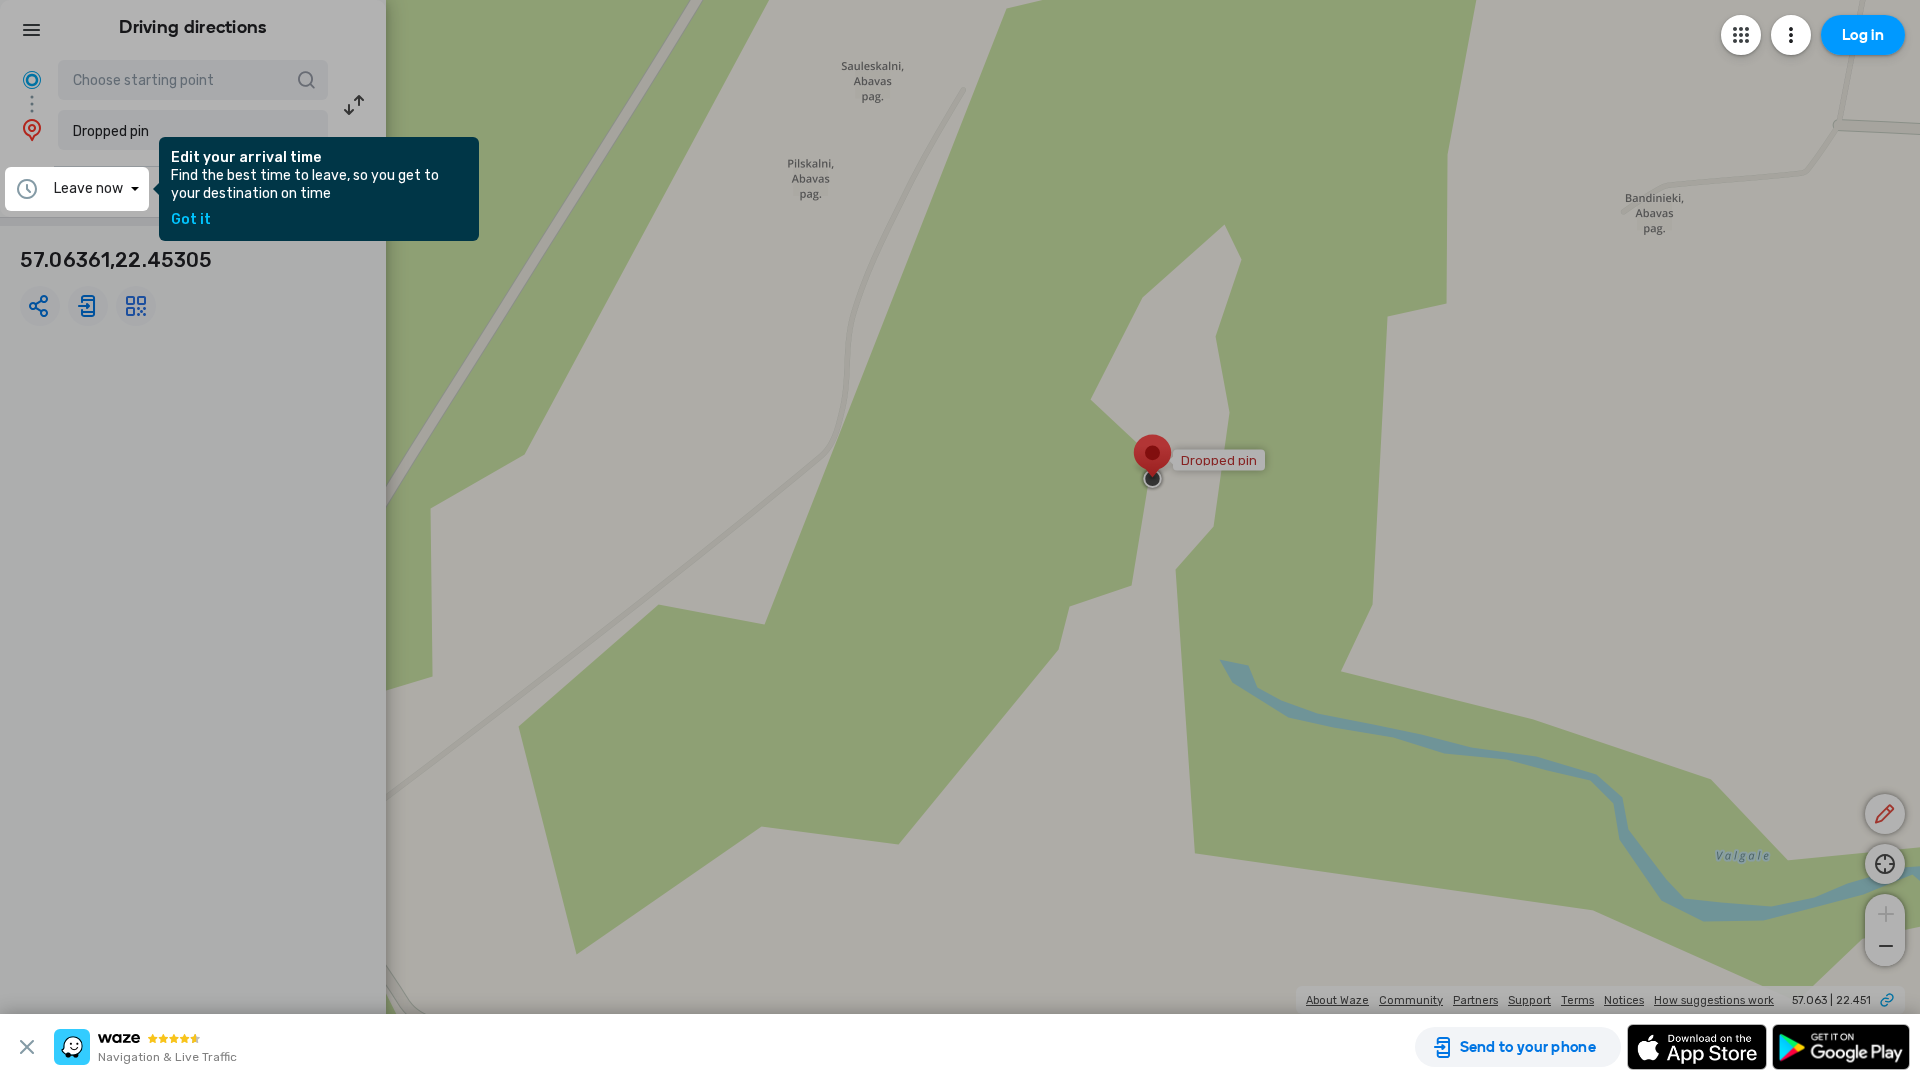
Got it (191, 220)
